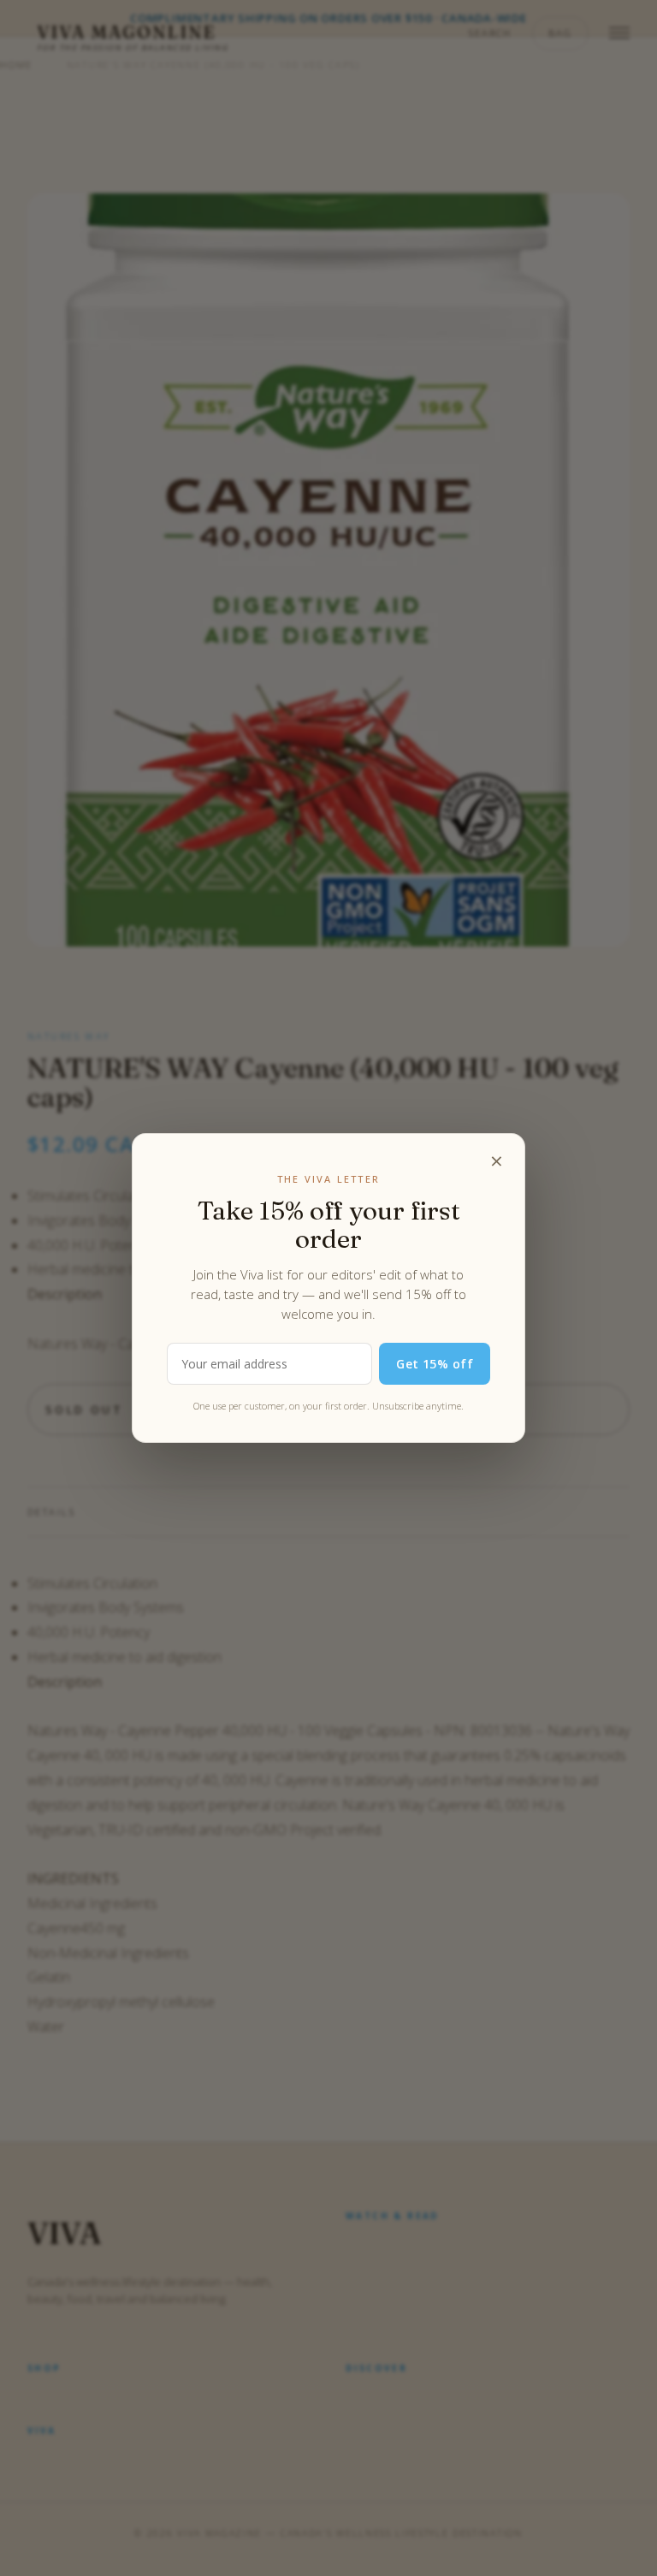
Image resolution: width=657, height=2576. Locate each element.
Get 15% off (435, 1364)
